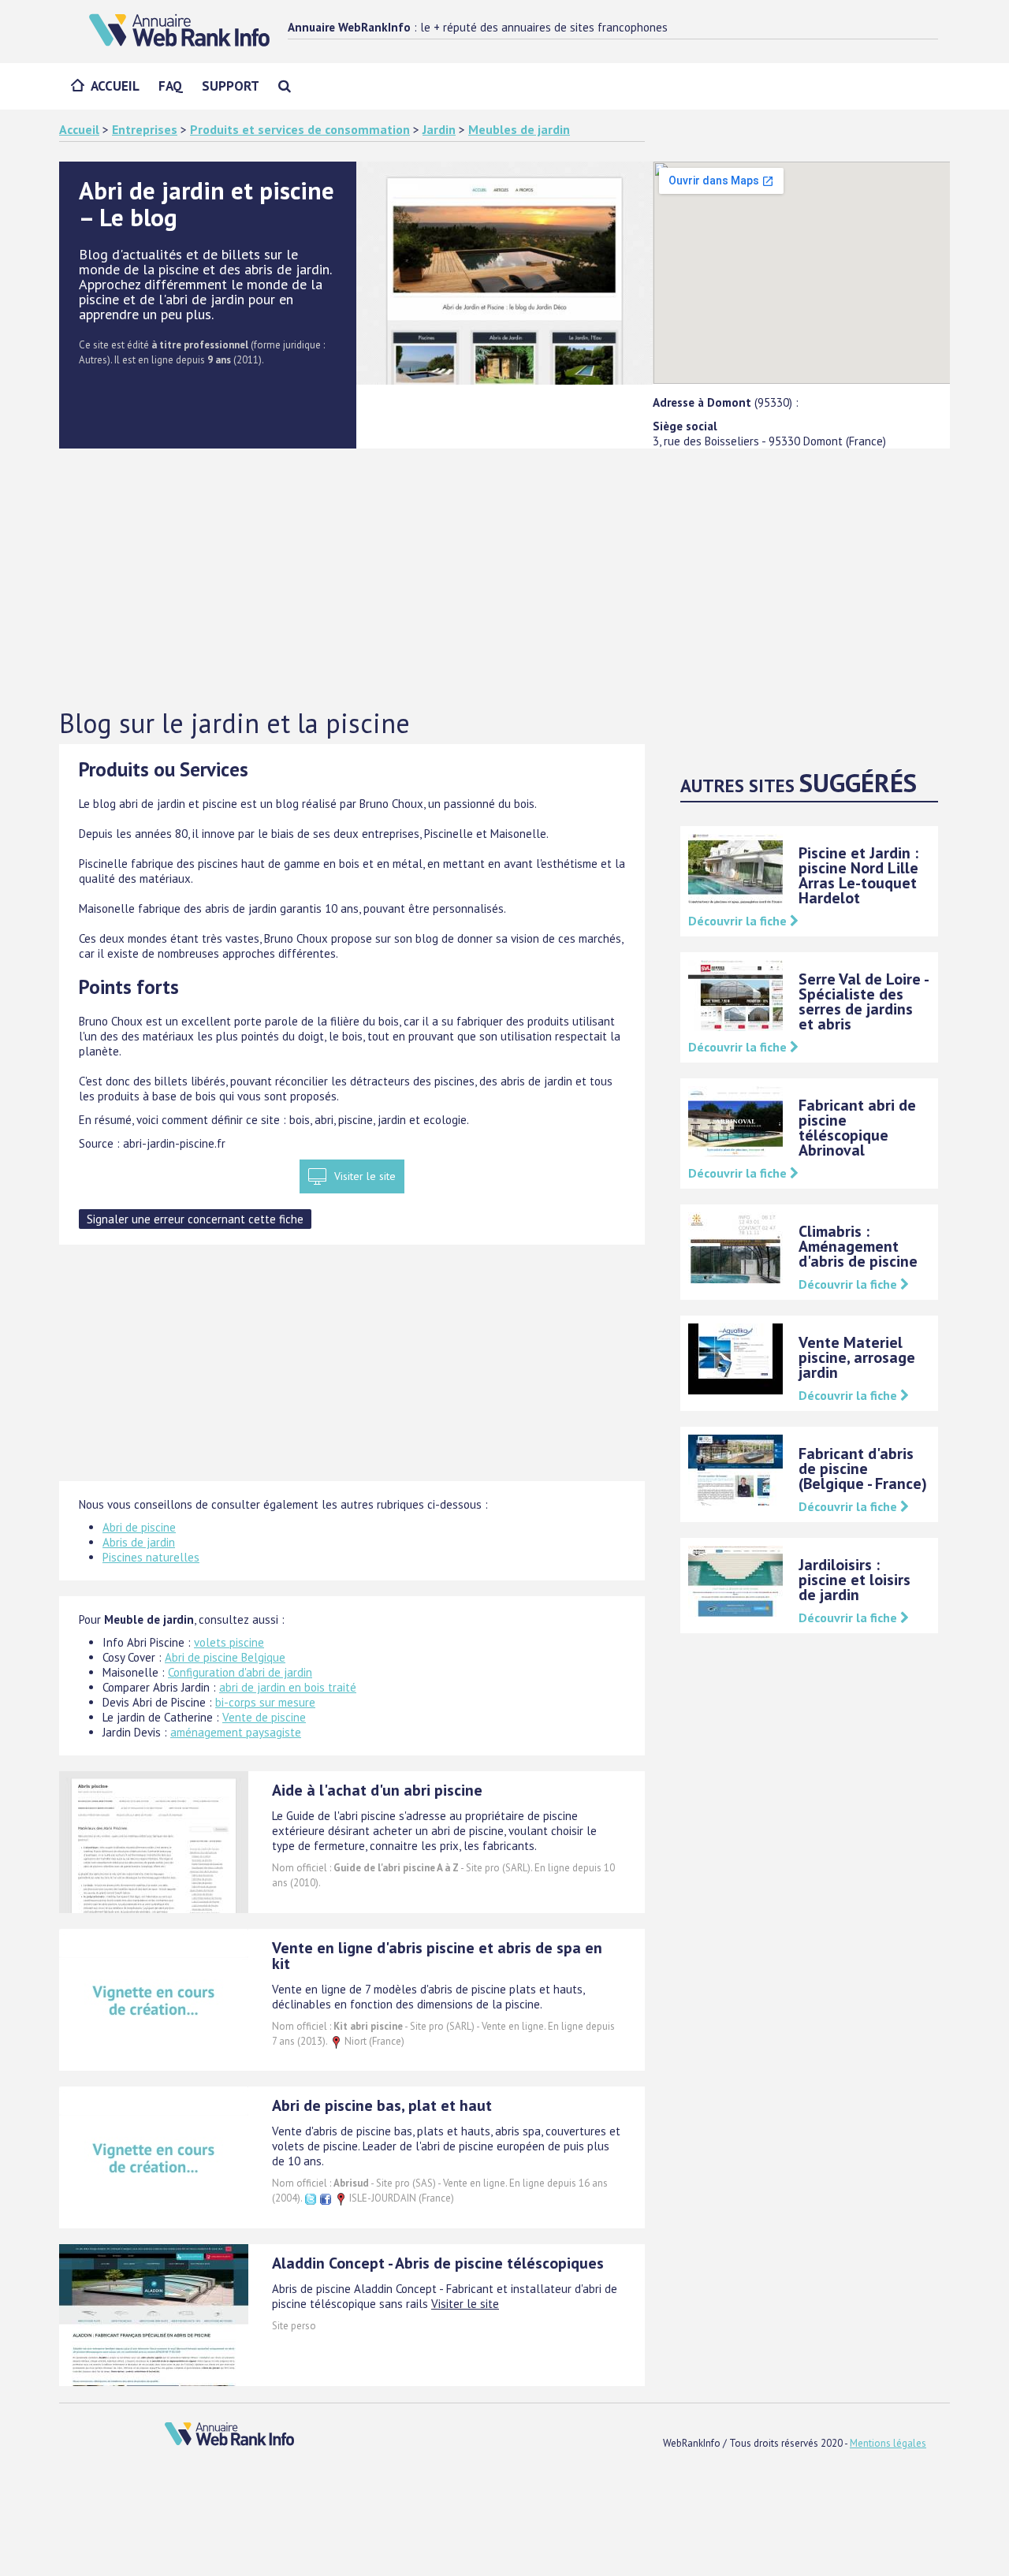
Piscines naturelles (151, 1557)
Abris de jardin (139, 1542)
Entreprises (145, 129)
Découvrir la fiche (739, 921)
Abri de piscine (139, 1527)
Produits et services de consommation (300, 129)
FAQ (171, 86)
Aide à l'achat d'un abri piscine (377, 1790)
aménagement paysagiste (236, 1732)
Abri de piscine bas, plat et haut (382, 2105)
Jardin (439, 129)
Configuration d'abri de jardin (240, 1672)
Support (231, 86)
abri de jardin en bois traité (288, 1687)
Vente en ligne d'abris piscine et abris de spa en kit (437, 1956)
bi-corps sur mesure (265, 1702)
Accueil (115, 86)
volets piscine (229, 1642)
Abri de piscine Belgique (225, 1657)
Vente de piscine (264, 1717)
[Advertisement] (504, 579)
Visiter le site (365, 1176)
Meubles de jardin (519, 129)
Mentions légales (888, 2443)
